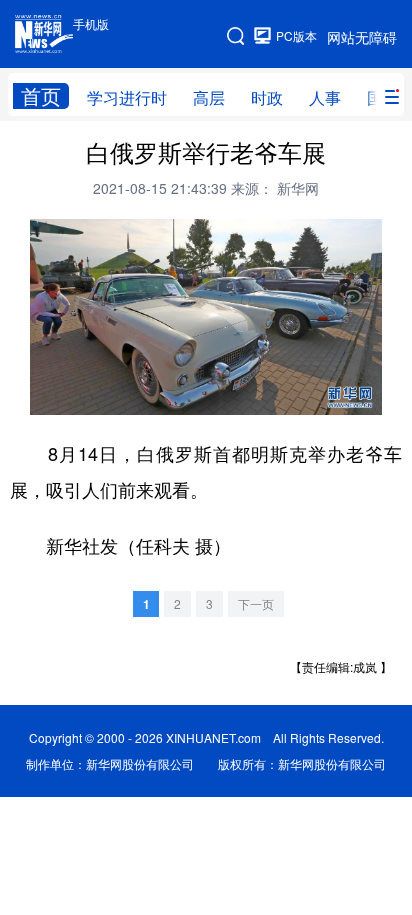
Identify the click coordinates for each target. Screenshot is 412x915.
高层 (209, 97)
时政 (267, 97)
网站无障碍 (362, 37)
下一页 (256, 603)
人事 (325, 97)
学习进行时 (127, 97)
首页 (41, 96)
